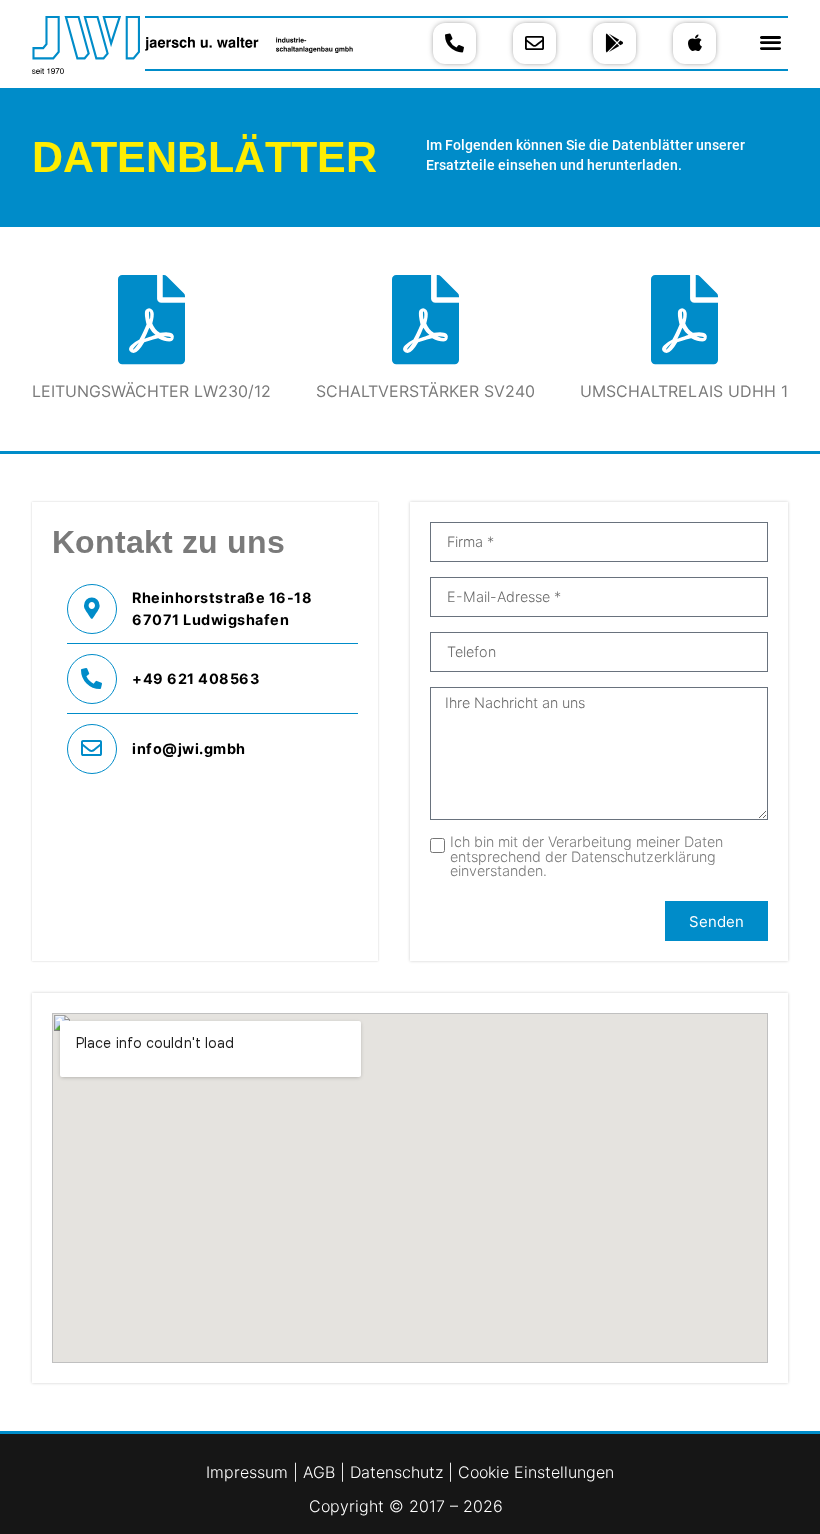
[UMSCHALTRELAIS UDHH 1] (684, 319)
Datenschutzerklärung (643, 856)
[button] (770, 41)
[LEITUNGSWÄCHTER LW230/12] (151, 319)
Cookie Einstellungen (536, 1472)
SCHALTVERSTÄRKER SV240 (425, 391)
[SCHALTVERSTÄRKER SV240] (425, 319)
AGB (321, 1472)
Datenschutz (396, 1472)
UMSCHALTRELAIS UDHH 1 (684, 391)
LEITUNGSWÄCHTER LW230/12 (151, 391)
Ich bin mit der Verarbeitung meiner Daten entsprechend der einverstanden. (586, 856)
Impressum (249, 1472)
